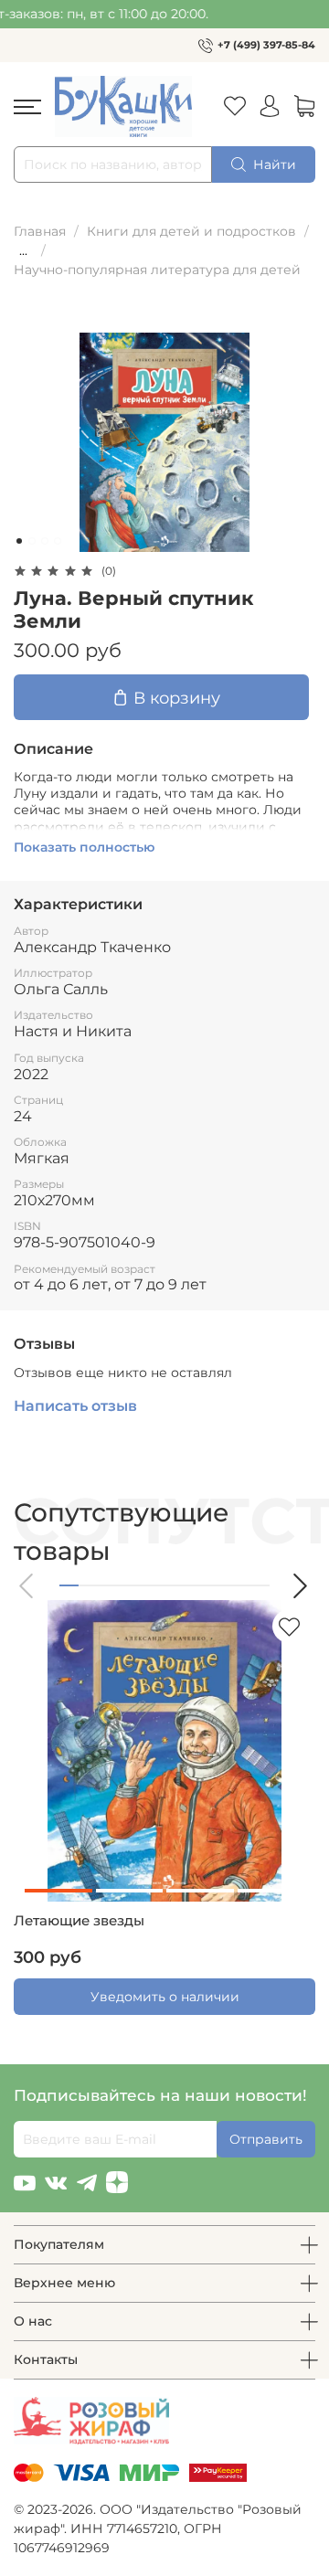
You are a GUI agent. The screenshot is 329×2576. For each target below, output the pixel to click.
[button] (27, 1586)
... (23, 250)
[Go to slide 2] (32, 541)
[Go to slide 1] (19, 541)
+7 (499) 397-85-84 (266, 45)
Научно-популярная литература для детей (157, 270)
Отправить (266, 2139)
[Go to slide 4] (58, 541)
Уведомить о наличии (165, 1997)
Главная (40, 231)
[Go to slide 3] (45, 541)
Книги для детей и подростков (191, 231)
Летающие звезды (79, 1921)
